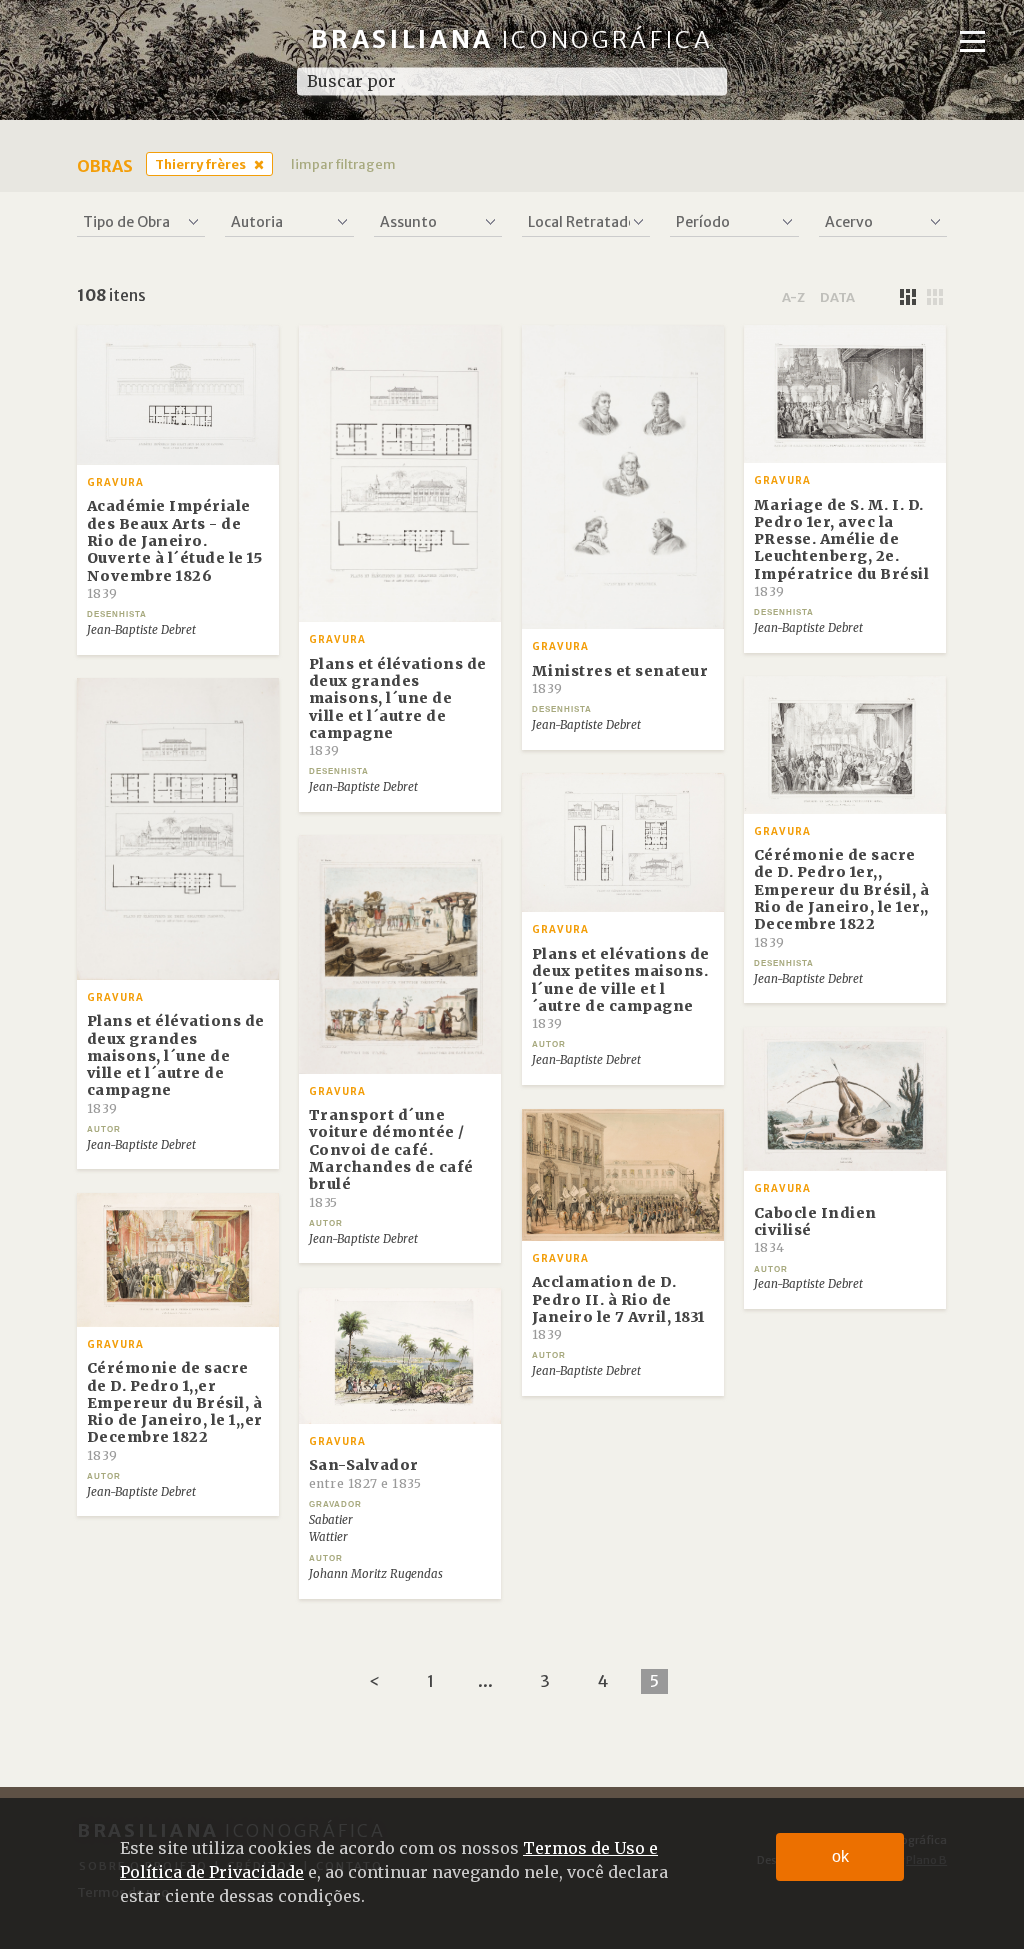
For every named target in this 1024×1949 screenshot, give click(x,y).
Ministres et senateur (620, 679)
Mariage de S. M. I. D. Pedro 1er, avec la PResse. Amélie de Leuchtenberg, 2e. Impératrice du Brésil (842, 547)
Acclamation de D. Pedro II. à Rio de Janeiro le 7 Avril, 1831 (618, 1307)
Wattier (328, 1537)
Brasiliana (512, 39)
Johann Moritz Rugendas (376, 1574)
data (837, 297)
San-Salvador (365, 1473)
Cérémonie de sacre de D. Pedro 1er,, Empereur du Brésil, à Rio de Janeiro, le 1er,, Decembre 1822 (842, 897)
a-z (793, 297)
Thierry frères (200, 164)
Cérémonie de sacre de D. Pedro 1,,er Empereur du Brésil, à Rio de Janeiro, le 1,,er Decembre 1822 (175, 1410)
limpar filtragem (343, 164)
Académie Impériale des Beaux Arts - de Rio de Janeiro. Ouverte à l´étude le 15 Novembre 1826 (175, 548)
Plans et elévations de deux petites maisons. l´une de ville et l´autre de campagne (621, 988)
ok (840, 1856)
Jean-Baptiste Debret (141, 630)
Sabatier (331, 1520)
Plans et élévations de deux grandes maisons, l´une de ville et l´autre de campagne (398, 706)
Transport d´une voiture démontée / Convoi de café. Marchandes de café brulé (391, 1157)
